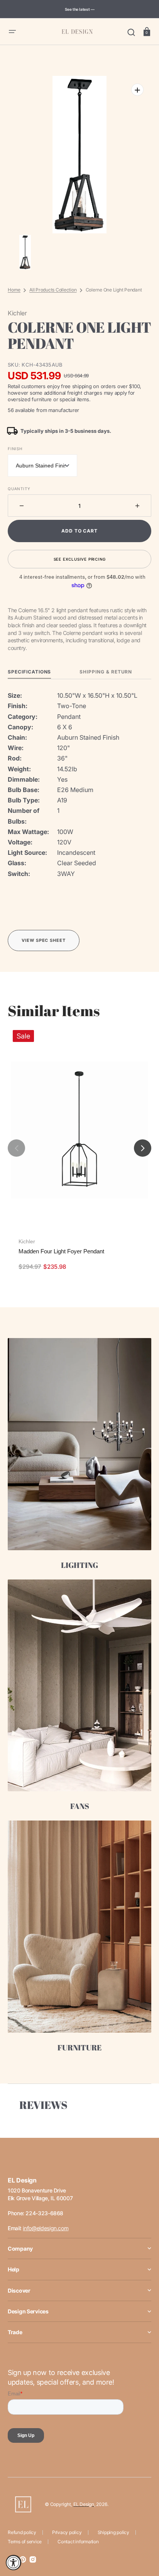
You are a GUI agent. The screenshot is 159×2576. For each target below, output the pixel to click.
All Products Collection (53, 290)
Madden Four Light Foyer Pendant (61, 1251)
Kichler (27, 1241)
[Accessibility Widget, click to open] (14, 2563)
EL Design (84, 2504)
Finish (15, 449)
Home (14, 290)
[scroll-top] (143, 2537)
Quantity (19, 489)
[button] (12, 32)
